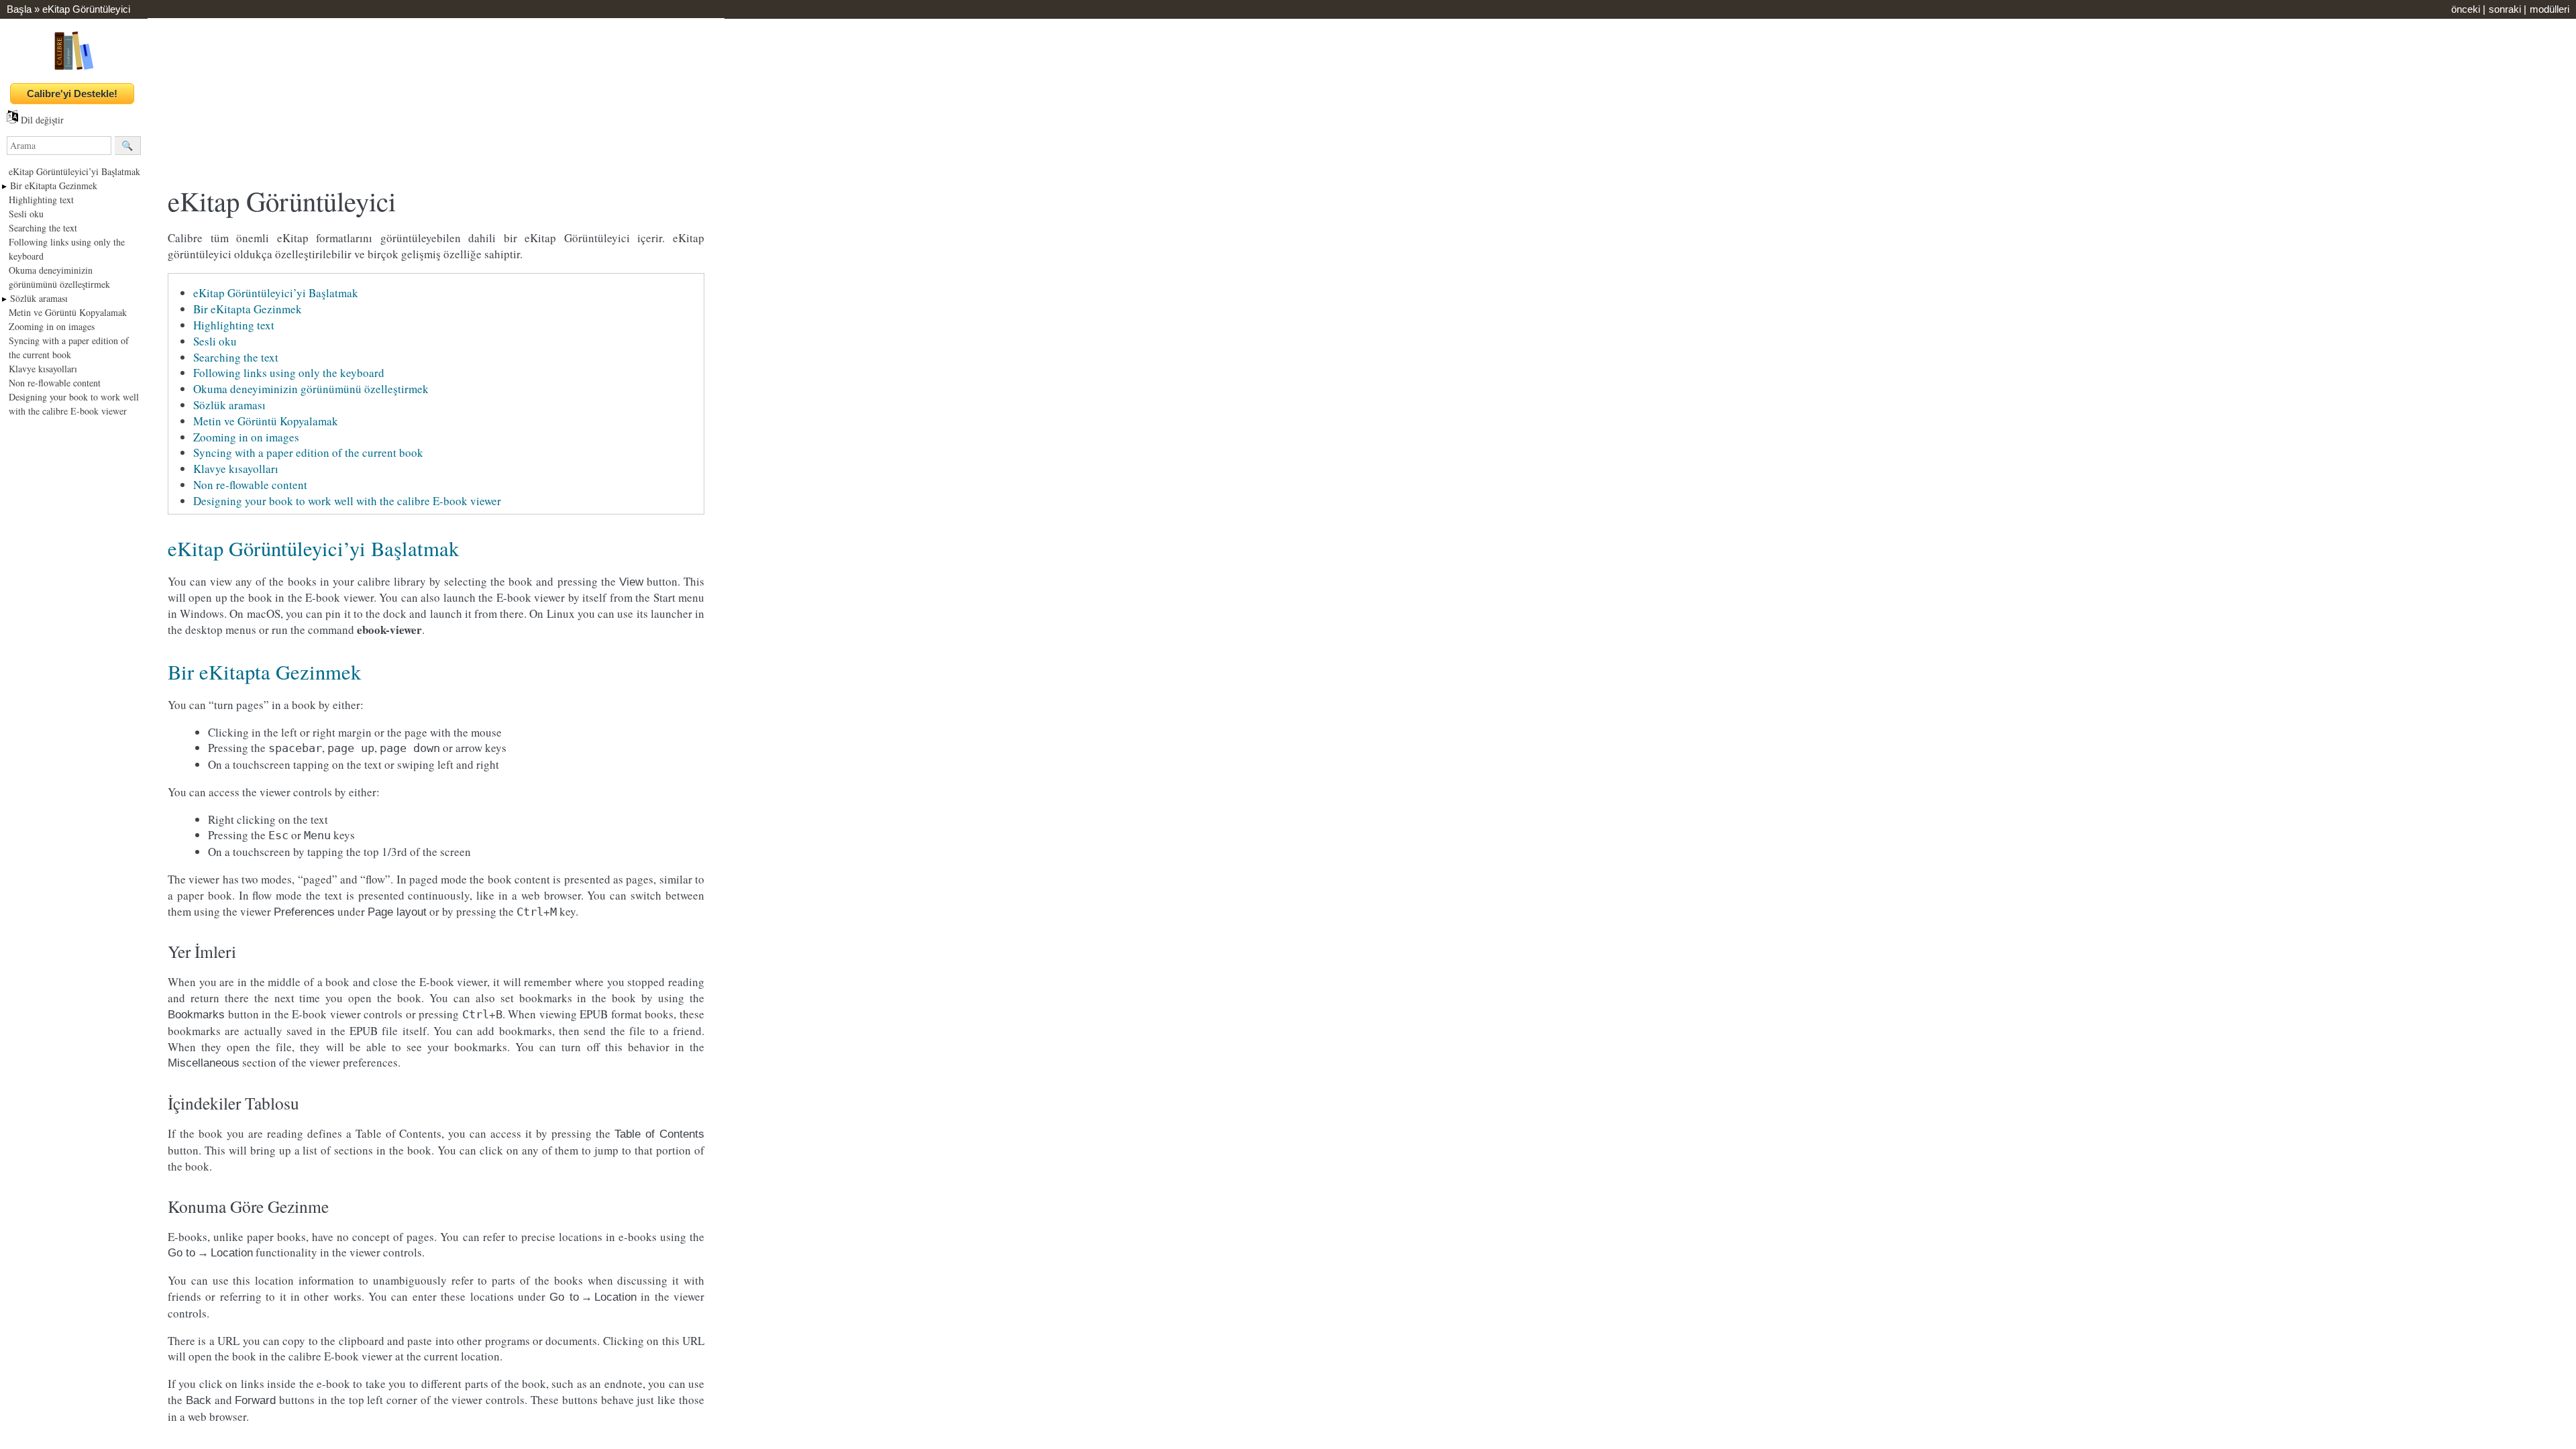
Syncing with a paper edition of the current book (308, 452)
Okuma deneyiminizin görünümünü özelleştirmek (311, 389)
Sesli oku (26, 214)
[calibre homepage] (74, 69)
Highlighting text (41, 200)
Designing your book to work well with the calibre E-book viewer (347, 501)
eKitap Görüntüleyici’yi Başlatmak (74, 171)
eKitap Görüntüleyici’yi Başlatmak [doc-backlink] (313, 548)
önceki (2466, 9)
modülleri (2550, 9)
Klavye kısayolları (43, 369)
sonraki (2505, 9)
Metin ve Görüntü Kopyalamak (68, 312)
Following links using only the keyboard (289, 373)
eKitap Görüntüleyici (86, 9)
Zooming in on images (52, 326)
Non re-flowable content (55, 383)
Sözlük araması (39, 298)
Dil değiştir (41, 120)
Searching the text (43, 228)
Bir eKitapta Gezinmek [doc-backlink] (264, 672)
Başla (19, 9)
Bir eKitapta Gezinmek (54, 185)
